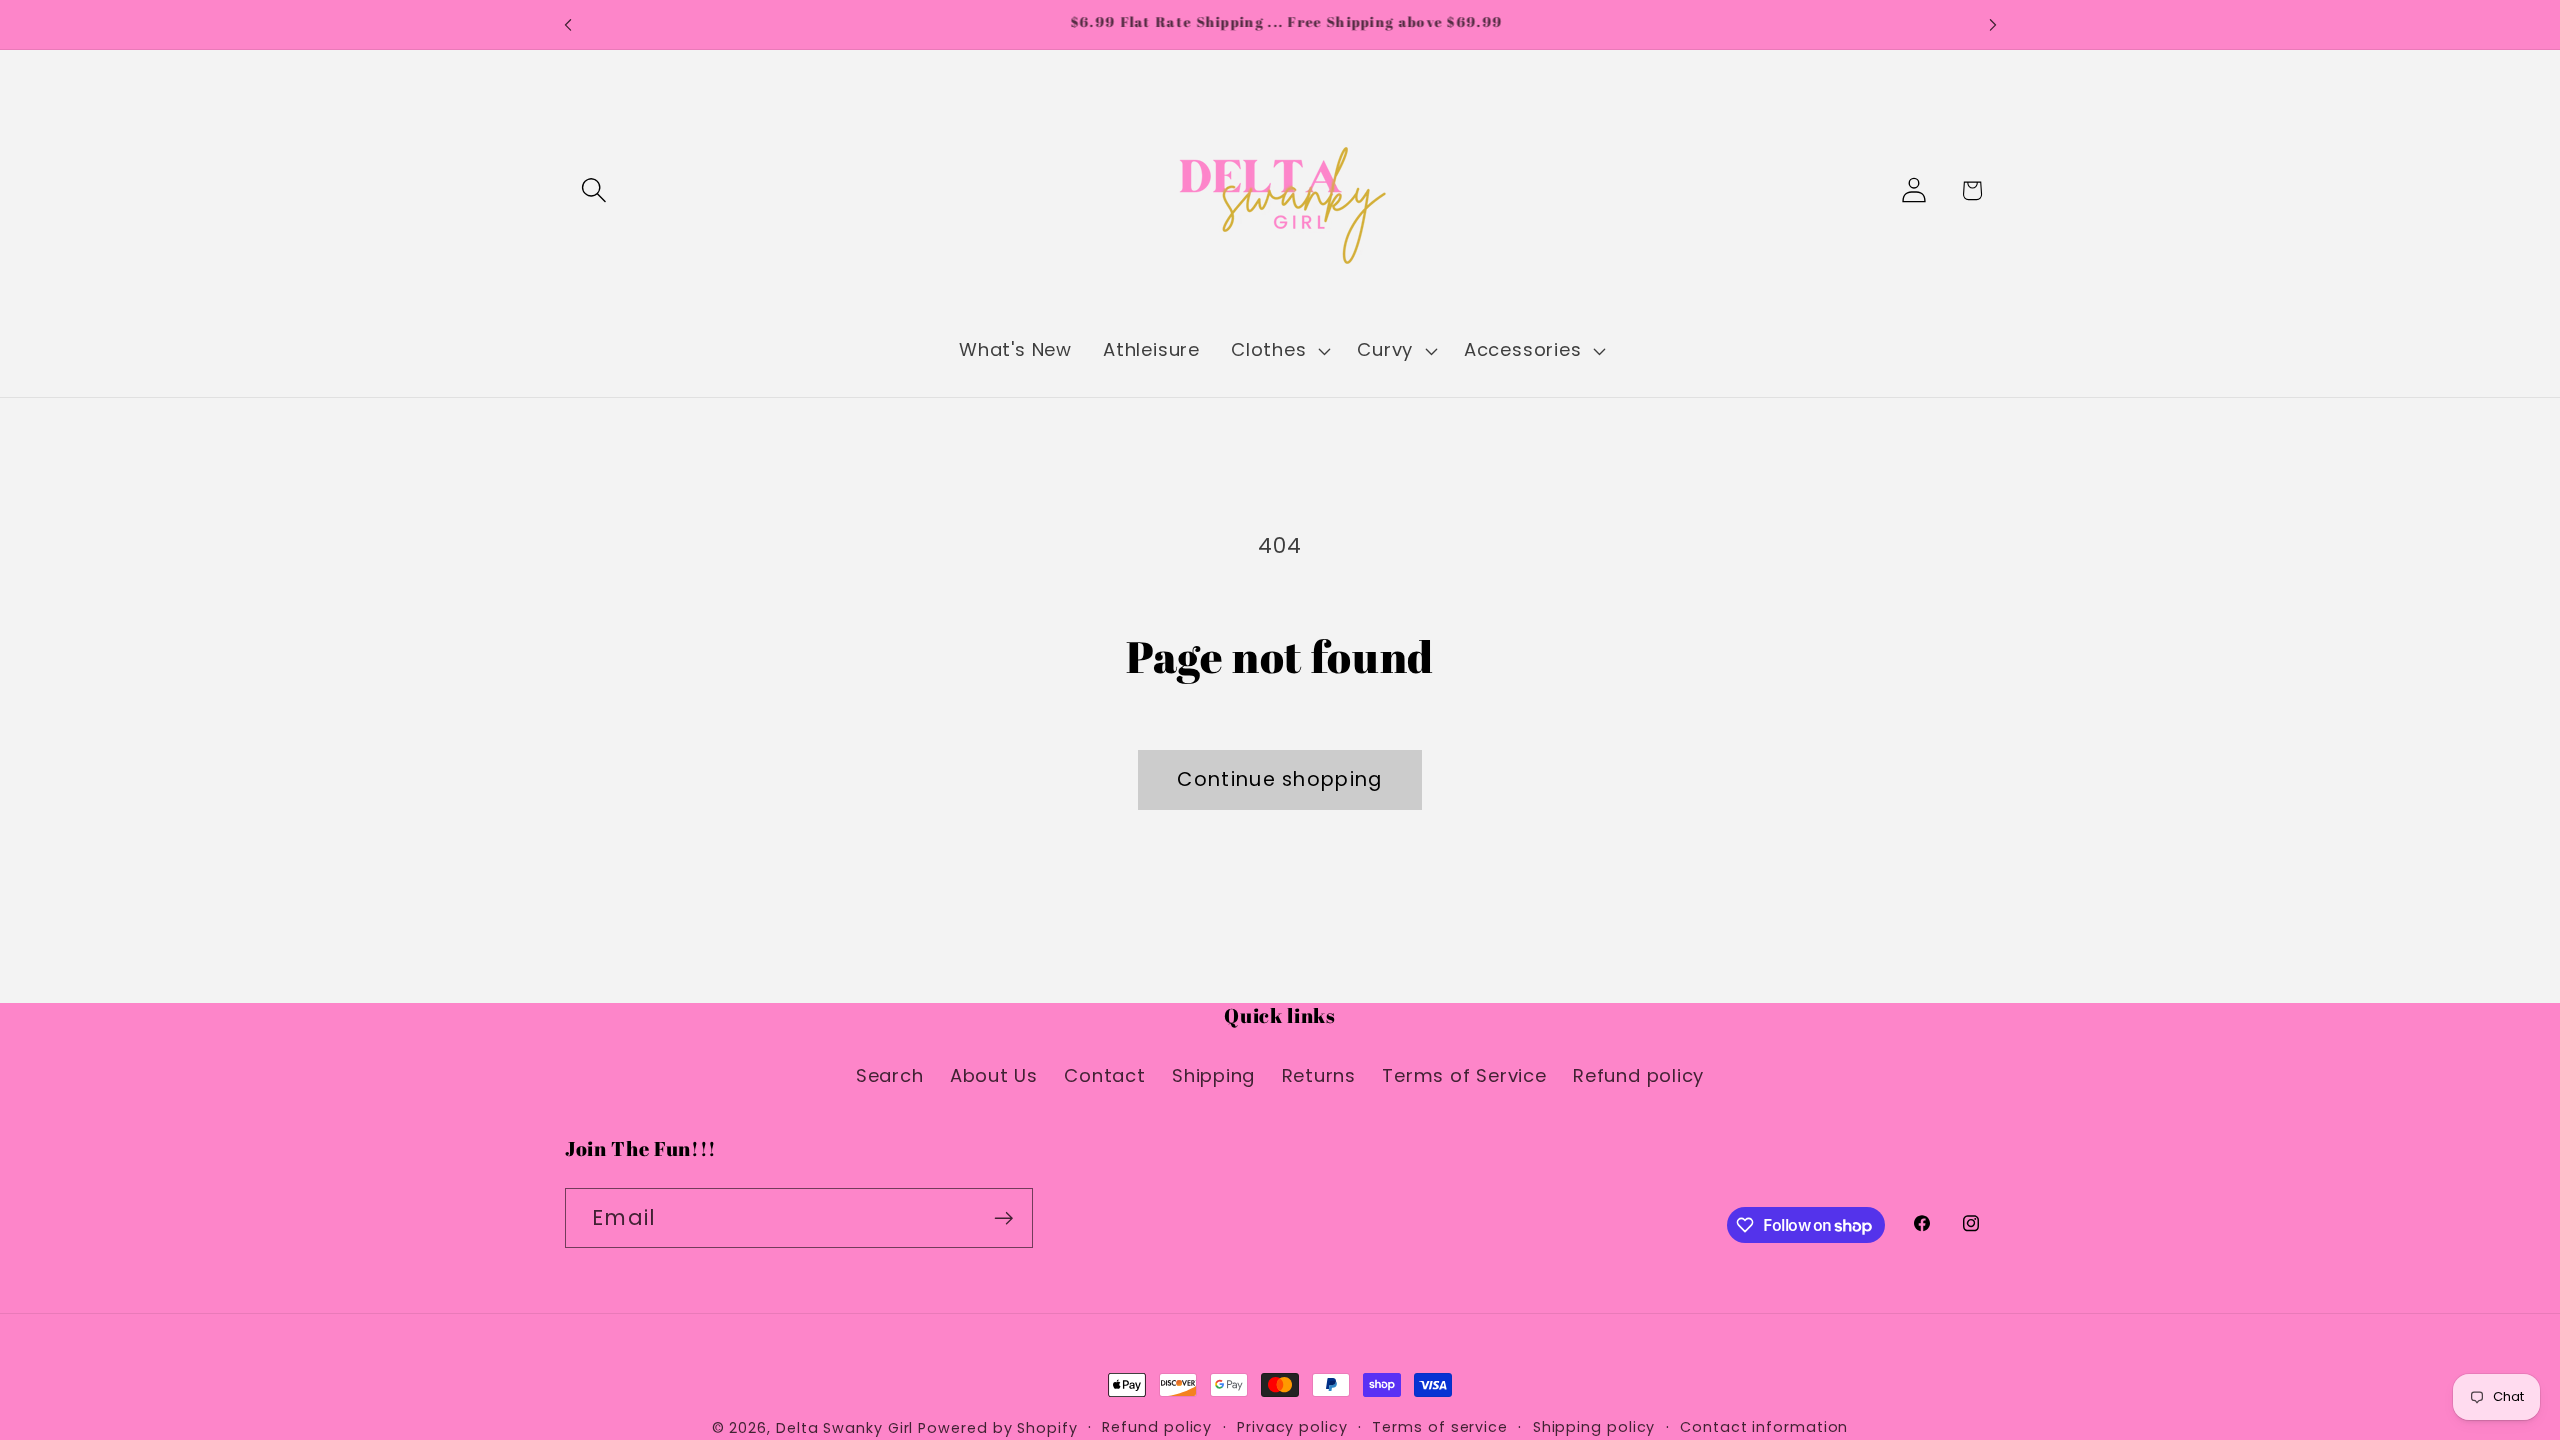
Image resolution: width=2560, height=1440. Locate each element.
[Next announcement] (1993, 24)
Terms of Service (1464, 1075)
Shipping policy (1594, 1427)
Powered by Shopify (997, 1428)
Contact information (1764, 1427)
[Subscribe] (1003, 1218)
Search (890, 1075)
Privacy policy (1292, 1427)
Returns (1319, 1075)
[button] (593, 190)
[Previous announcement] (568, 24)
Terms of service (1440, 1427)
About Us (994, 1075)
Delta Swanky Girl (844, 1428)
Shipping (1213, 1075)
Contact (1104, 1075)
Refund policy (1638, 1075)
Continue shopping (1279, 779)
